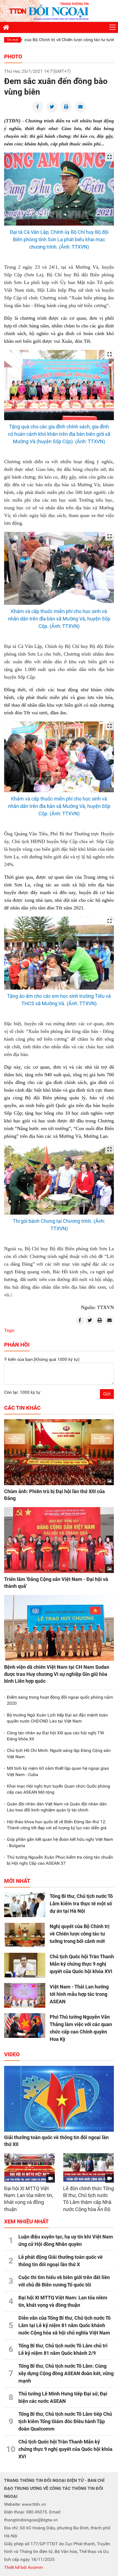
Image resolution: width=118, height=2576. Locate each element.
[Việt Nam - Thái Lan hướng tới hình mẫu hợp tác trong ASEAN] (25, 1995)
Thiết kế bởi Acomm (23, 2567)
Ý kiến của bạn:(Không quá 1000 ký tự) (42, 1359)
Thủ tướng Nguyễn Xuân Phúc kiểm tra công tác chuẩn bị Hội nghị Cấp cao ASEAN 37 (60, 1860)
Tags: (9, 1330)
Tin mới (12, 40)
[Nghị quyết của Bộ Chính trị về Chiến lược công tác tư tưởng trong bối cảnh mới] (25, 1935)
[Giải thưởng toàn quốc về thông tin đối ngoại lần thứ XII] (59, 2099)
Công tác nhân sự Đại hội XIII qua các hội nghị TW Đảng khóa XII (55, 1736)
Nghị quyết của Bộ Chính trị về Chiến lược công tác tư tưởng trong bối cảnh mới (80, 1934)
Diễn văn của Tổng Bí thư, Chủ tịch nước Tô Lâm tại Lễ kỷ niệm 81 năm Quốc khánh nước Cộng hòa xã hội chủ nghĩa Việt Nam (64, 2325)
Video (12, 2054)
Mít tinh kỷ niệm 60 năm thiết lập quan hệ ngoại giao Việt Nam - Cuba (58, 1771)
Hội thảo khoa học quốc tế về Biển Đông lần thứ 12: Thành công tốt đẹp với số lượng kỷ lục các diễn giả (57, 1825)
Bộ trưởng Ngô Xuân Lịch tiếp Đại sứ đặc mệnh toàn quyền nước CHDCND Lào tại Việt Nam (57, 1718)
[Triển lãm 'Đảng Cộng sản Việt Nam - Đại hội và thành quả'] (59, 1540)
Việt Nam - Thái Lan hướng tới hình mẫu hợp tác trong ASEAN (79, 1994)
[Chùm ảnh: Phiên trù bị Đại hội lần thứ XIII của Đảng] (59, 1452)
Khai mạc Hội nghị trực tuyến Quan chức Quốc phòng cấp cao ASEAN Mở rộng (58, 1789)
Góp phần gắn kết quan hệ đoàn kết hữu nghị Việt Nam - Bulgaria (60, 1842)
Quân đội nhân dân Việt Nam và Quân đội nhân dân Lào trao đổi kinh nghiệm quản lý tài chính (57, 1807)
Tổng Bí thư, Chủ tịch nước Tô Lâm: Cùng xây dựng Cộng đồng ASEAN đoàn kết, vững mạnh (66, 2373)
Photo (13, 57)
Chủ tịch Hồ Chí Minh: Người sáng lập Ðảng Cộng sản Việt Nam (59, 1753)
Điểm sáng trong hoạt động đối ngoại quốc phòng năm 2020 (60, 1700)
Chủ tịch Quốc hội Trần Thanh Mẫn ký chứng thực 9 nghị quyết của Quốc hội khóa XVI (82, 1964)
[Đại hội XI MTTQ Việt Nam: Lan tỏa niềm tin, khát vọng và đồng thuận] (29, 2168)
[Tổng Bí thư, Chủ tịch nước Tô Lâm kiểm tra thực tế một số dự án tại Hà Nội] (25, 1905)
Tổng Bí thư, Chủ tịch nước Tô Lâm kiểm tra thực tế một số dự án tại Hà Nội (81, 1904)
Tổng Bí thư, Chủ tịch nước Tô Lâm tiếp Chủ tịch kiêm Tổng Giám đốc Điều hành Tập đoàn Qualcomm (65, 2421)
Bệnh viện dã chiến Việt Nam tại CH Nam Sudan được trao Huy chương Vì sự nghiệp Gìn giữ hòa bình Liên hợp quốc (57, 1674)
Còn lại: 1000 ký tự (22, 1392)
